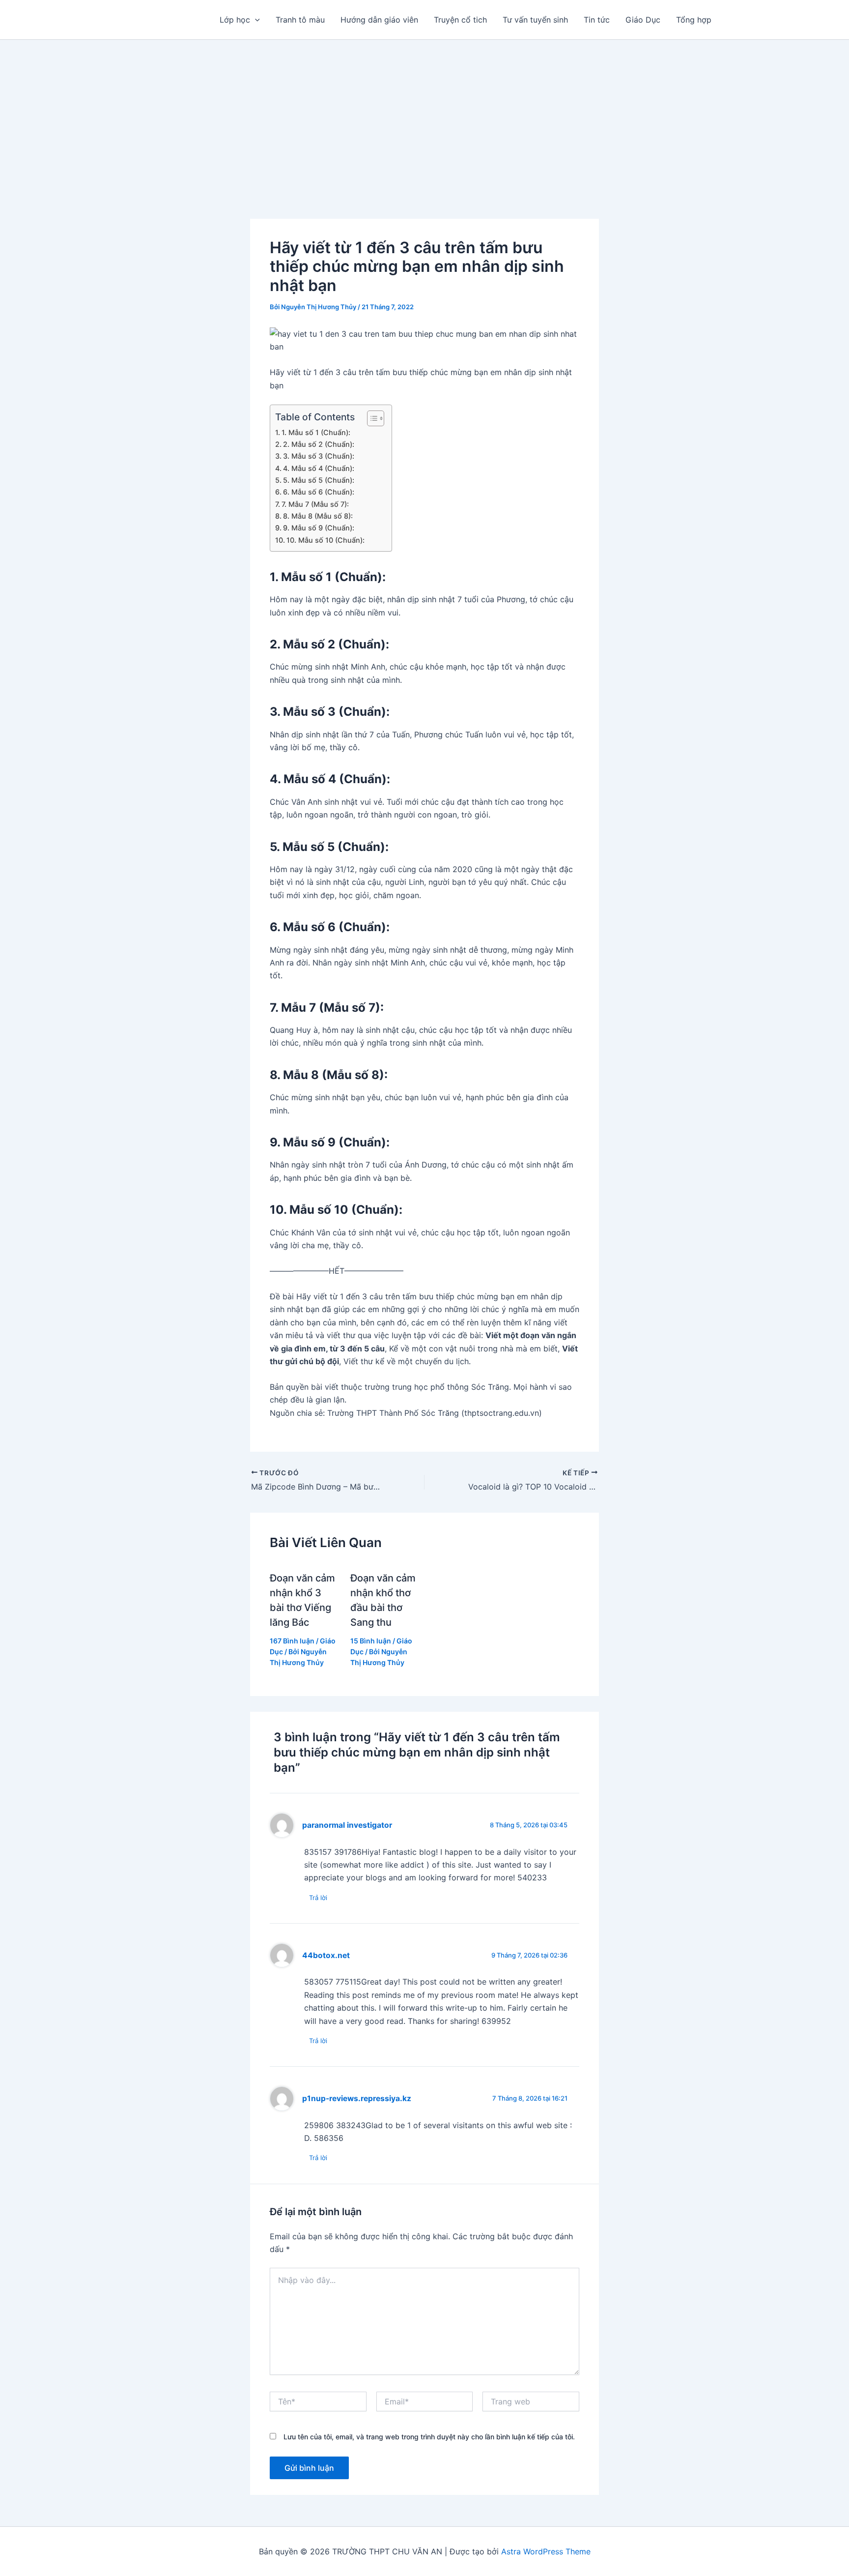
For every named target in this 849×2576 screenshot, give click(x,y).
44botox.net (326, 1955)
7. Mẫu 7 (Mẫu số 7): (315, 504)
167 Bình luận (292, 1641)
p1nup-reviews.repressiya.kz (357, 2098)
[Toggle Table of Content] (371, 418)
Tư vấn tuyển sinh (535, 20)
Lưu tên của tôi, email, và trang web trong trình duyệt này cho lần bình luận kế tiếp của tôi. (429, 2437)
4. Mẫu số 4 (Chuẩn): (319, 468)
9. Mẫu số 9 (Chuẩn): (319, 528)
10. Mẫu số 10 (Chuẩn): (325, 540)
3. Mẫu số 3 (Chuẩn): (319, 456)
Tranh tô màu (300, 20)
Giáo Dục (643, 20)
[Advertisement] (424, 114)
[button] (255, 20)
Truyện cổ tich (460, 20)
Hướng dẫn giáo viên (379, 20)
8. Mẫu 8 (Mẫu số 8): (318, 516)
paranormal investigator (347, 1825)
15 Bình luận (371, 1641)
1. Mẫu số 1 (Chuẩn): (316, 432)
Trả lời (318, 1898)
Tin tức (597, 20)
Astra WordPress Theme (546, 2551)
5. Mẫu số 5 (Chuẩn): (319, 480)
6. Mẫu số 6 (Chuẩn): (319, 492)
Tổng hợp (694, 20)
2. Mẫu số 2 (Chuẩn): (319, 444)
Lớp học (235, 20)
